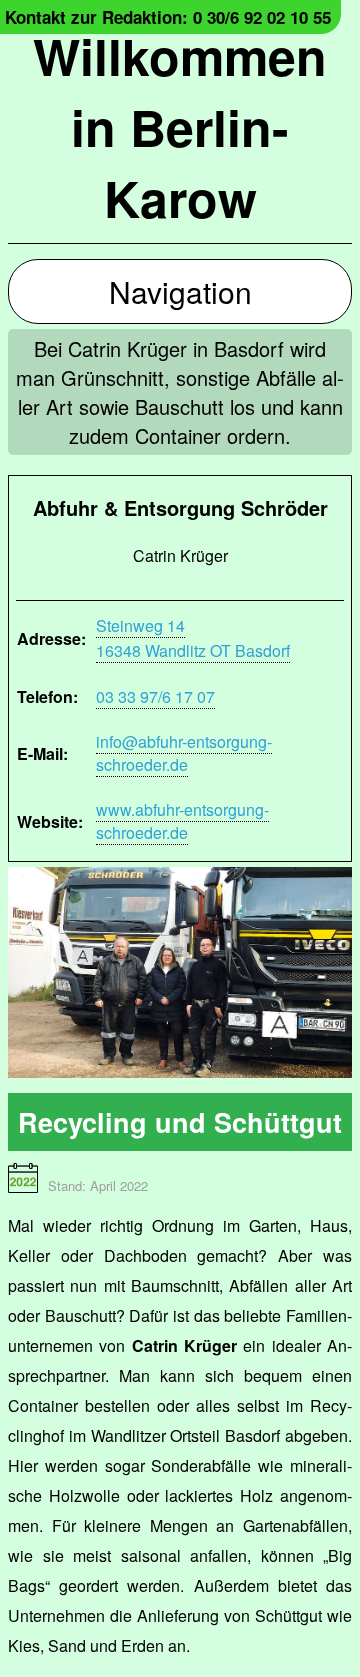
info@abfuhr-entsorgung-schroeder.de (184, 753)
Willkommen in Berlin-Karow (180, 126)
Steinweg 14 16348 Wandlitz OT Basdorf (193, 638)
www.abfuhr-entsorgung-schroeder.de (182, 821)
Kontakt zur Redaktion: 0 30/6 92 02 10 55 (168, 17)
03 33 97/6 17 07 (155, 696)
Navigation (180, 291)
